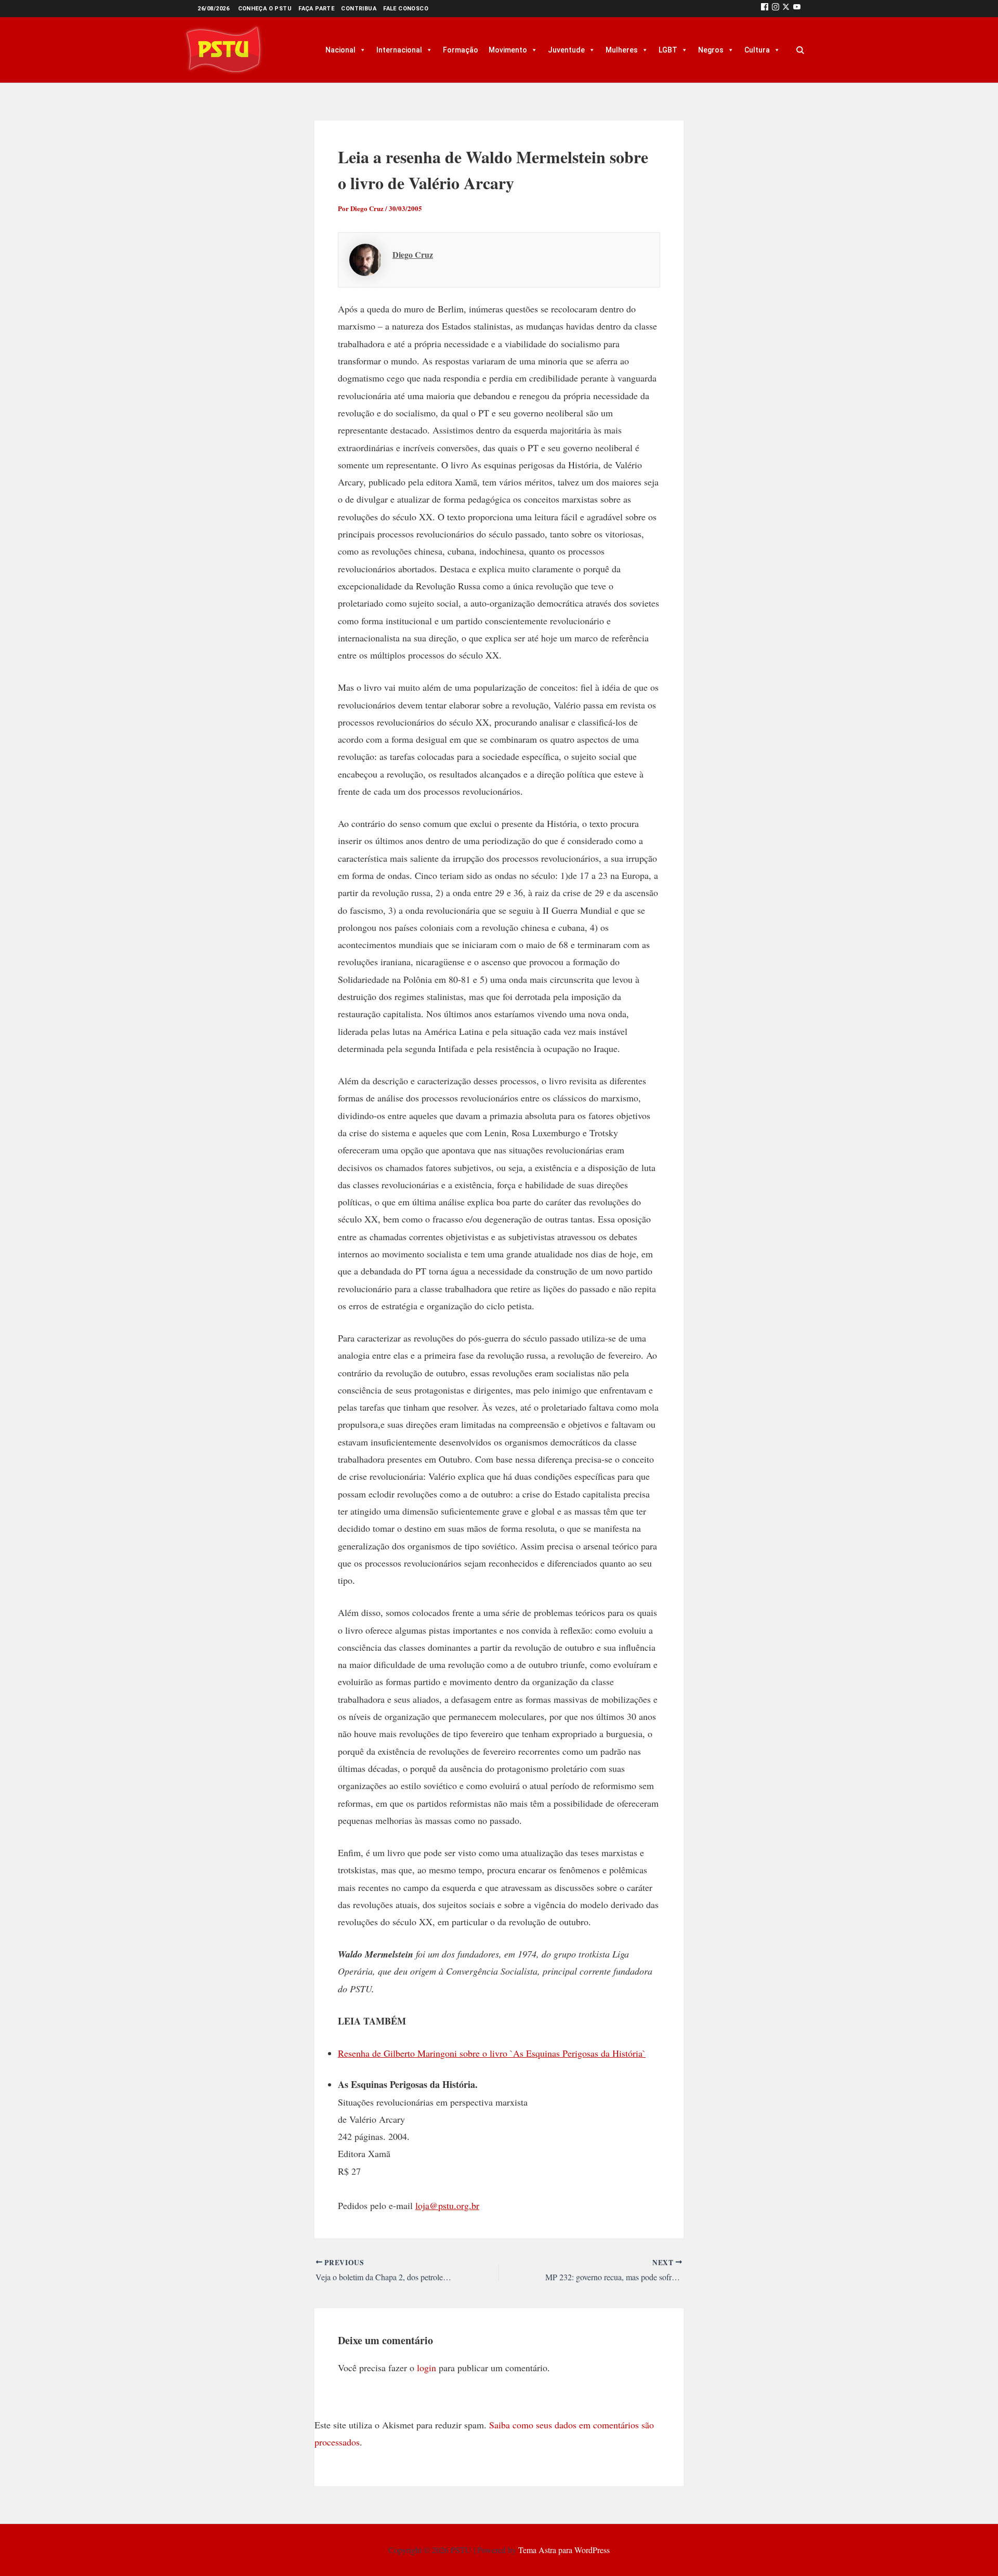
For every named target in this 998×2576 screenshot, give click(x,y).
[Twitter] (786, 9)
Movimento (508, 50)
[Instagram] (776, 9)
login (426, 2368)
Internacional (399, 50)
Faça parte (316, 9)
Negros (711, 50)
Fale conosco (406, 9)
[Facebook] (765, 9)
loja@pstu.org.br (447, 2205)
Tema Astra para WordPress (564, 2550)
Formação (461, 50)
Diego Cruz (413, 254)
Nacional (340, 50)
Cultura (757, 50)
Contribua (359, 9)
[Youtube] (797, 9)
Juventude (566, 50)
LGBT (668, 50)
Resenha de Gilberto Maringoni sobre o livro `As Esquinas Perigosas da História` (492, 2053)
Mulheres (622, 50)
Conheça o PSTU (265, 9)
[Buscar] (800, 50)
